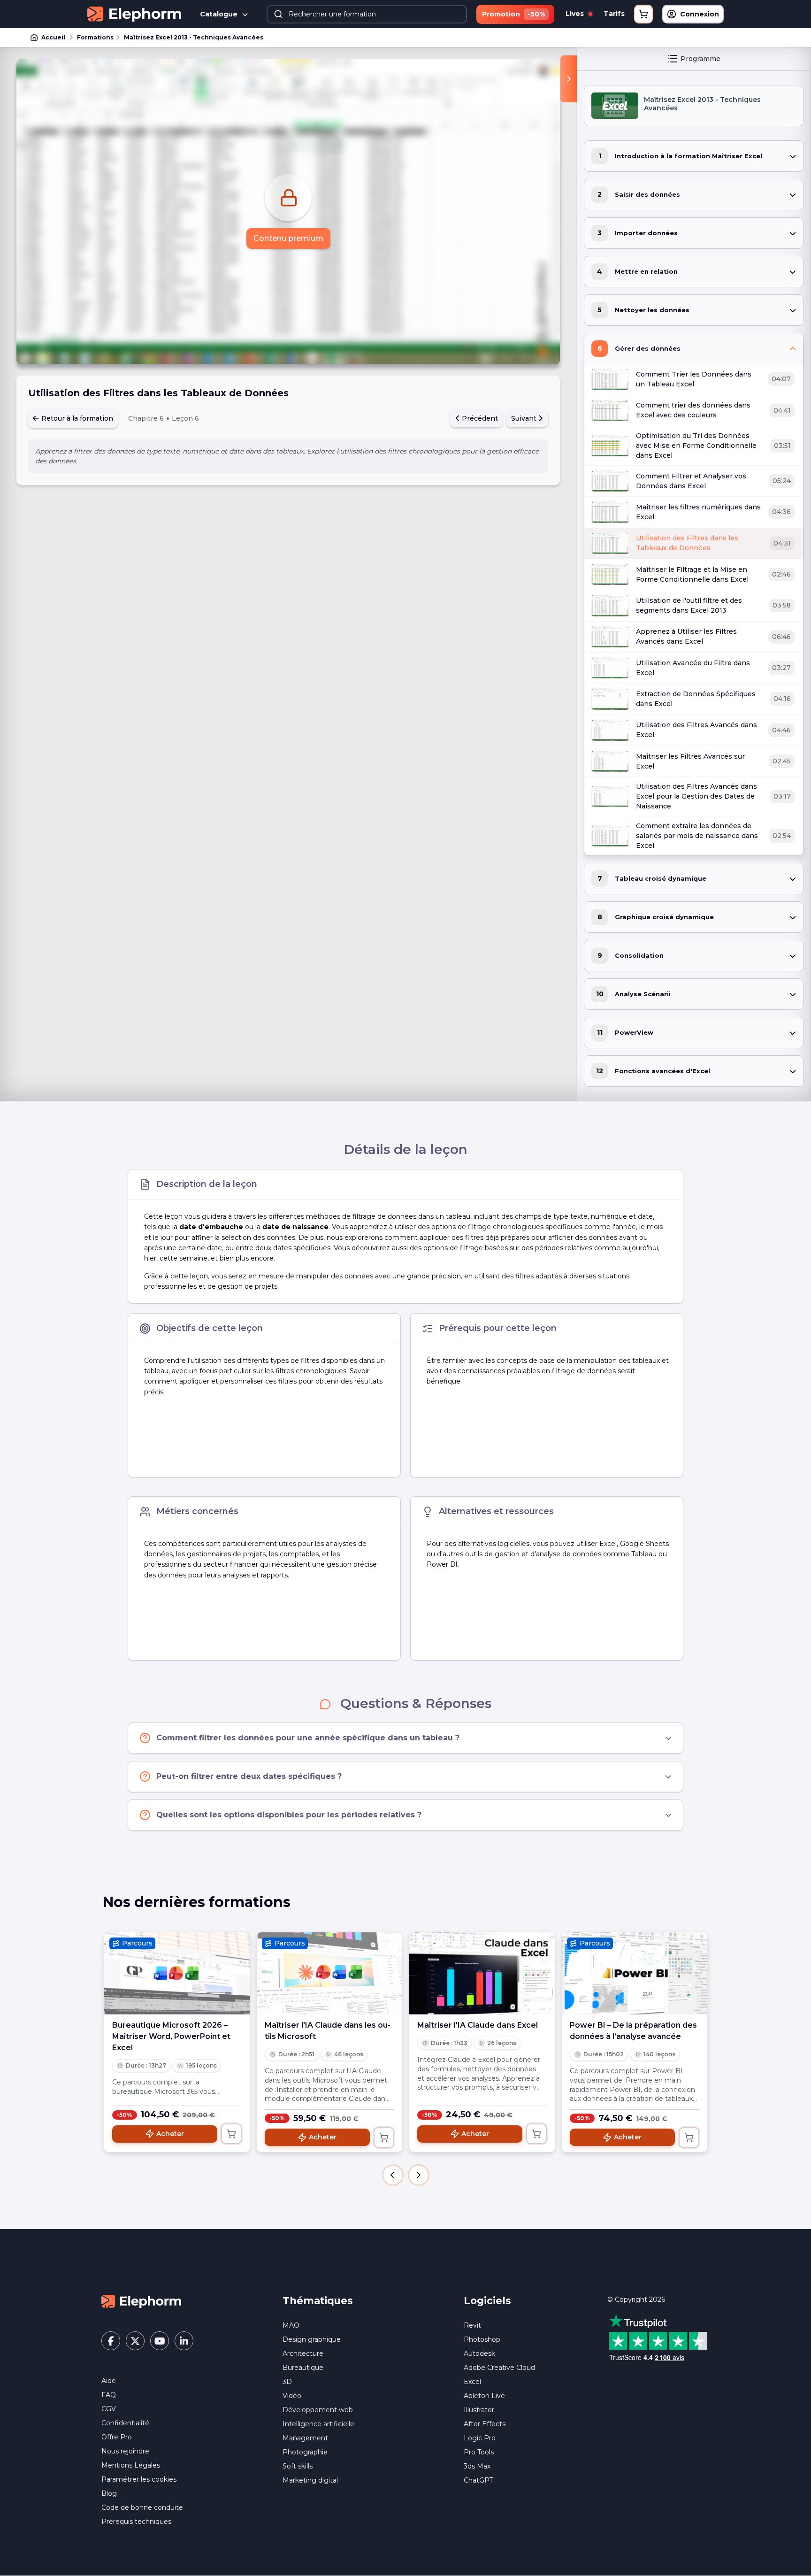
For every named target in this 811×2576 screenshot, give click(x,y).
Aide (109, 2381)
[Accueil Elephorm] (141, 2301)
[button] (393, 2175)
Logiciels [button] (487, 2301)
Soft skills (298, 2466)
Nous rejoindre (125, 2451)
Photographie (305, 2452)
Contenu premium (288, 238)
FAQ (109, 2395)
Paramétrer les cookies (139, 2479)
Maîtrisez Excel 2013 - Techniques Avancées (194, 37)
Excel (472, 2382)
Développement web (318, 2410)
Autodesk (479, 2353)
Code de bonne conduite (142, 2507)
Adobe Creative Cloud (499, 2368)
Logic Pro (480, 2438)
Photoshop (482, 2339)
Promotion (513, 14)
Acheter (170, 2134)
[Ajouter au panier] (231, 2134)
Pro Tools (479, 2452)
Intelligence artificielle (318, 2424)
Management (305, 2438)
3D (287, 2382)
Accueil (53, 37)
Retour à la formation (76, 418)
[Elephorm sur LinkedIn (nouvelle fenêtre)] (184, 2341)
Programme (700, 59)
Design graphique (312, 2339)
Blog (109, 2493)
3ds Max (477, 2466)
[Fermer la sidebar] (569, 79)
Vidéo (292, 2396)
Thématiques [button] (318, 2301)
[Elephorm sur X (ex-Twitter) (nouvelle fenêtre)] (135, 2341)
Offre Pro (117, 2437)
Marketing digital (310, 2480)
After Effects (485, 2424)
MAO (291, 2325)
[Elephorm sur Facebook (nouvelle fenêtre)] (111, 2341)
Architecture (303, 2353)
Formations (95, 37)
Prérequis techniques (136, 2522)
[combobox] (367, 14)
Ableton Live (484, 2396)
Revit (472, 2325)
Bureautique (303, 2368)
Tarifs (614, 14)
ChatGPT (478, 2480)
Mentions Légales (131, 2465)
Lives (576, 14)
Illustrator (479, 2410)
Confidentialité (125, 2423)
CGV (109, 2409)
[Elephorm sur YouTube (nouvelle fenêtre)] (160, 2341)
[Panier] (643, 14)
